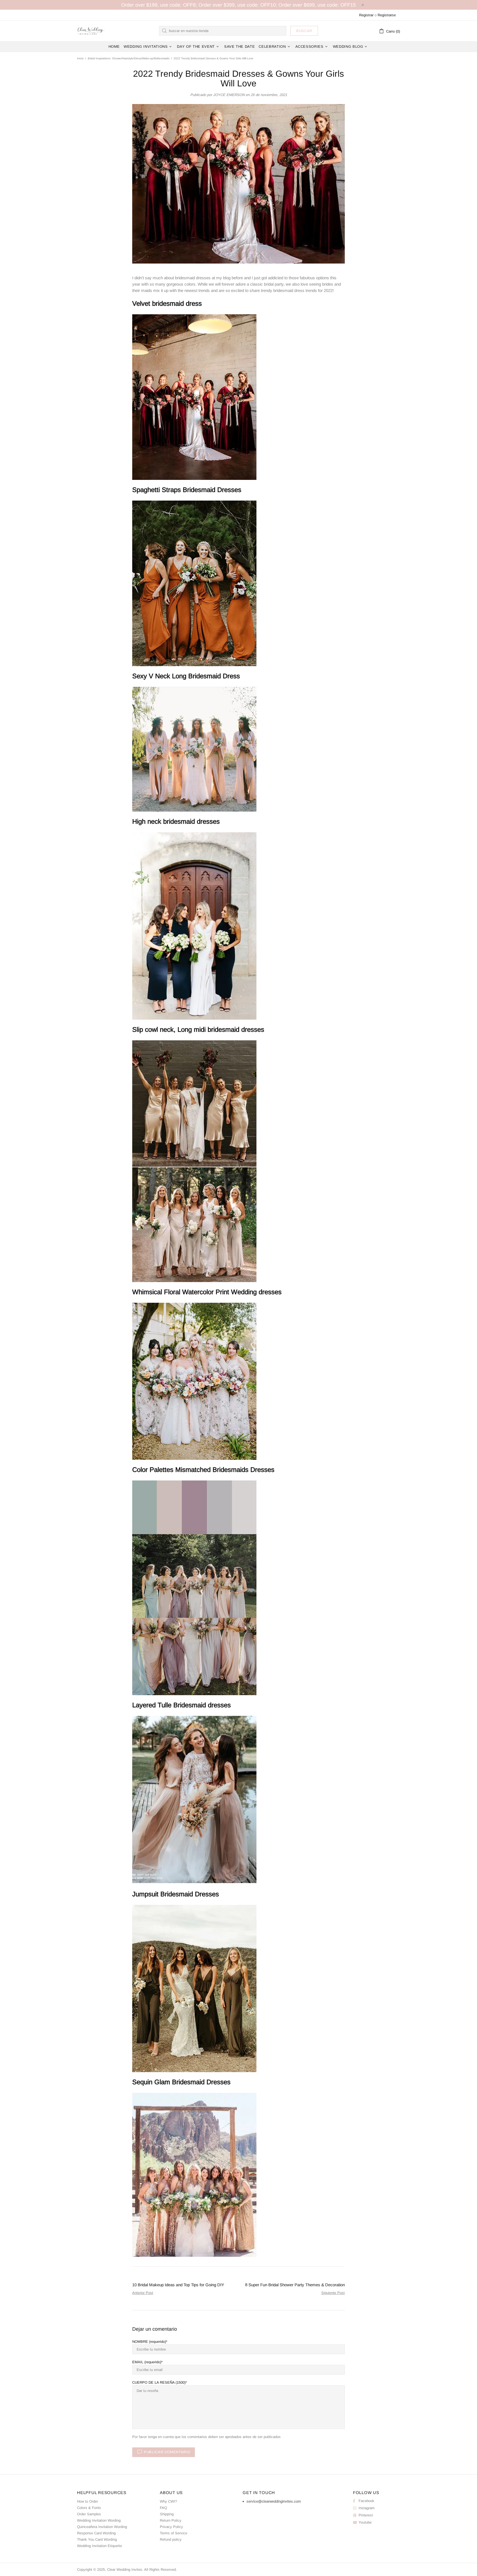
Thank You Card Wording (97, 2539)
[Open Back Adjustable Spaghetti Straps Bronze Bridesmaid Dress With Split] (194, 583)
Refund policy (171, 2539)
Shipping (167, 2514)
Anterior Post (143, 2293)
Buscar (304, 31)
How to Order (88, 2501)
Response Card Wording (96, 2533)
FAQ (163, 2508)
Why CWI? (168, 2501)
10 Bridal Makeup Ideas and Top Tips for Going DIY (178, 2285)
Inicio (80, 58)
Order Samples (89, 2514)
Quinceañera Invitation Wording (102, 2527)
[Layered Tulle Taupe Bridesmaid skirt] (194, 1799)
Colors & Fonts (89, 2508)
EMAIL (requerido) (147, 2362)
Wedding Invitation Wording (99, 2520)
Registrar (366, 15)
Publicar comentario (167, 2452)
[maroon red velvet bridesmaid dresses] (194, 396)
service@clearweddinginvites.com (274, 2501)
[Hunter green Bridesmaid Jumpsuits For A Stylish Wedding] (194, 1988)
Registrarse (387, 15)
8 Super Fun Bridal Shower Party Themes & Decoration (295, 2285)
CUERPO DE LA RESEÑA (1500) (159, 2382)
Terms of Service (173, 2533)
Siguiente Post (333, 2293)
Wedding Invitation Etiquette (100, 2546)
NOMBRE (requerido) (149, 2342)
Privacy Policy (171, 2527)
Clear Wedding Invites (91, 31)
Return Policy (171, 2520)
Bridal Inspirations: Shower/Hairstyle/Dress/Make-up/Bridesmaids (129, 58)
